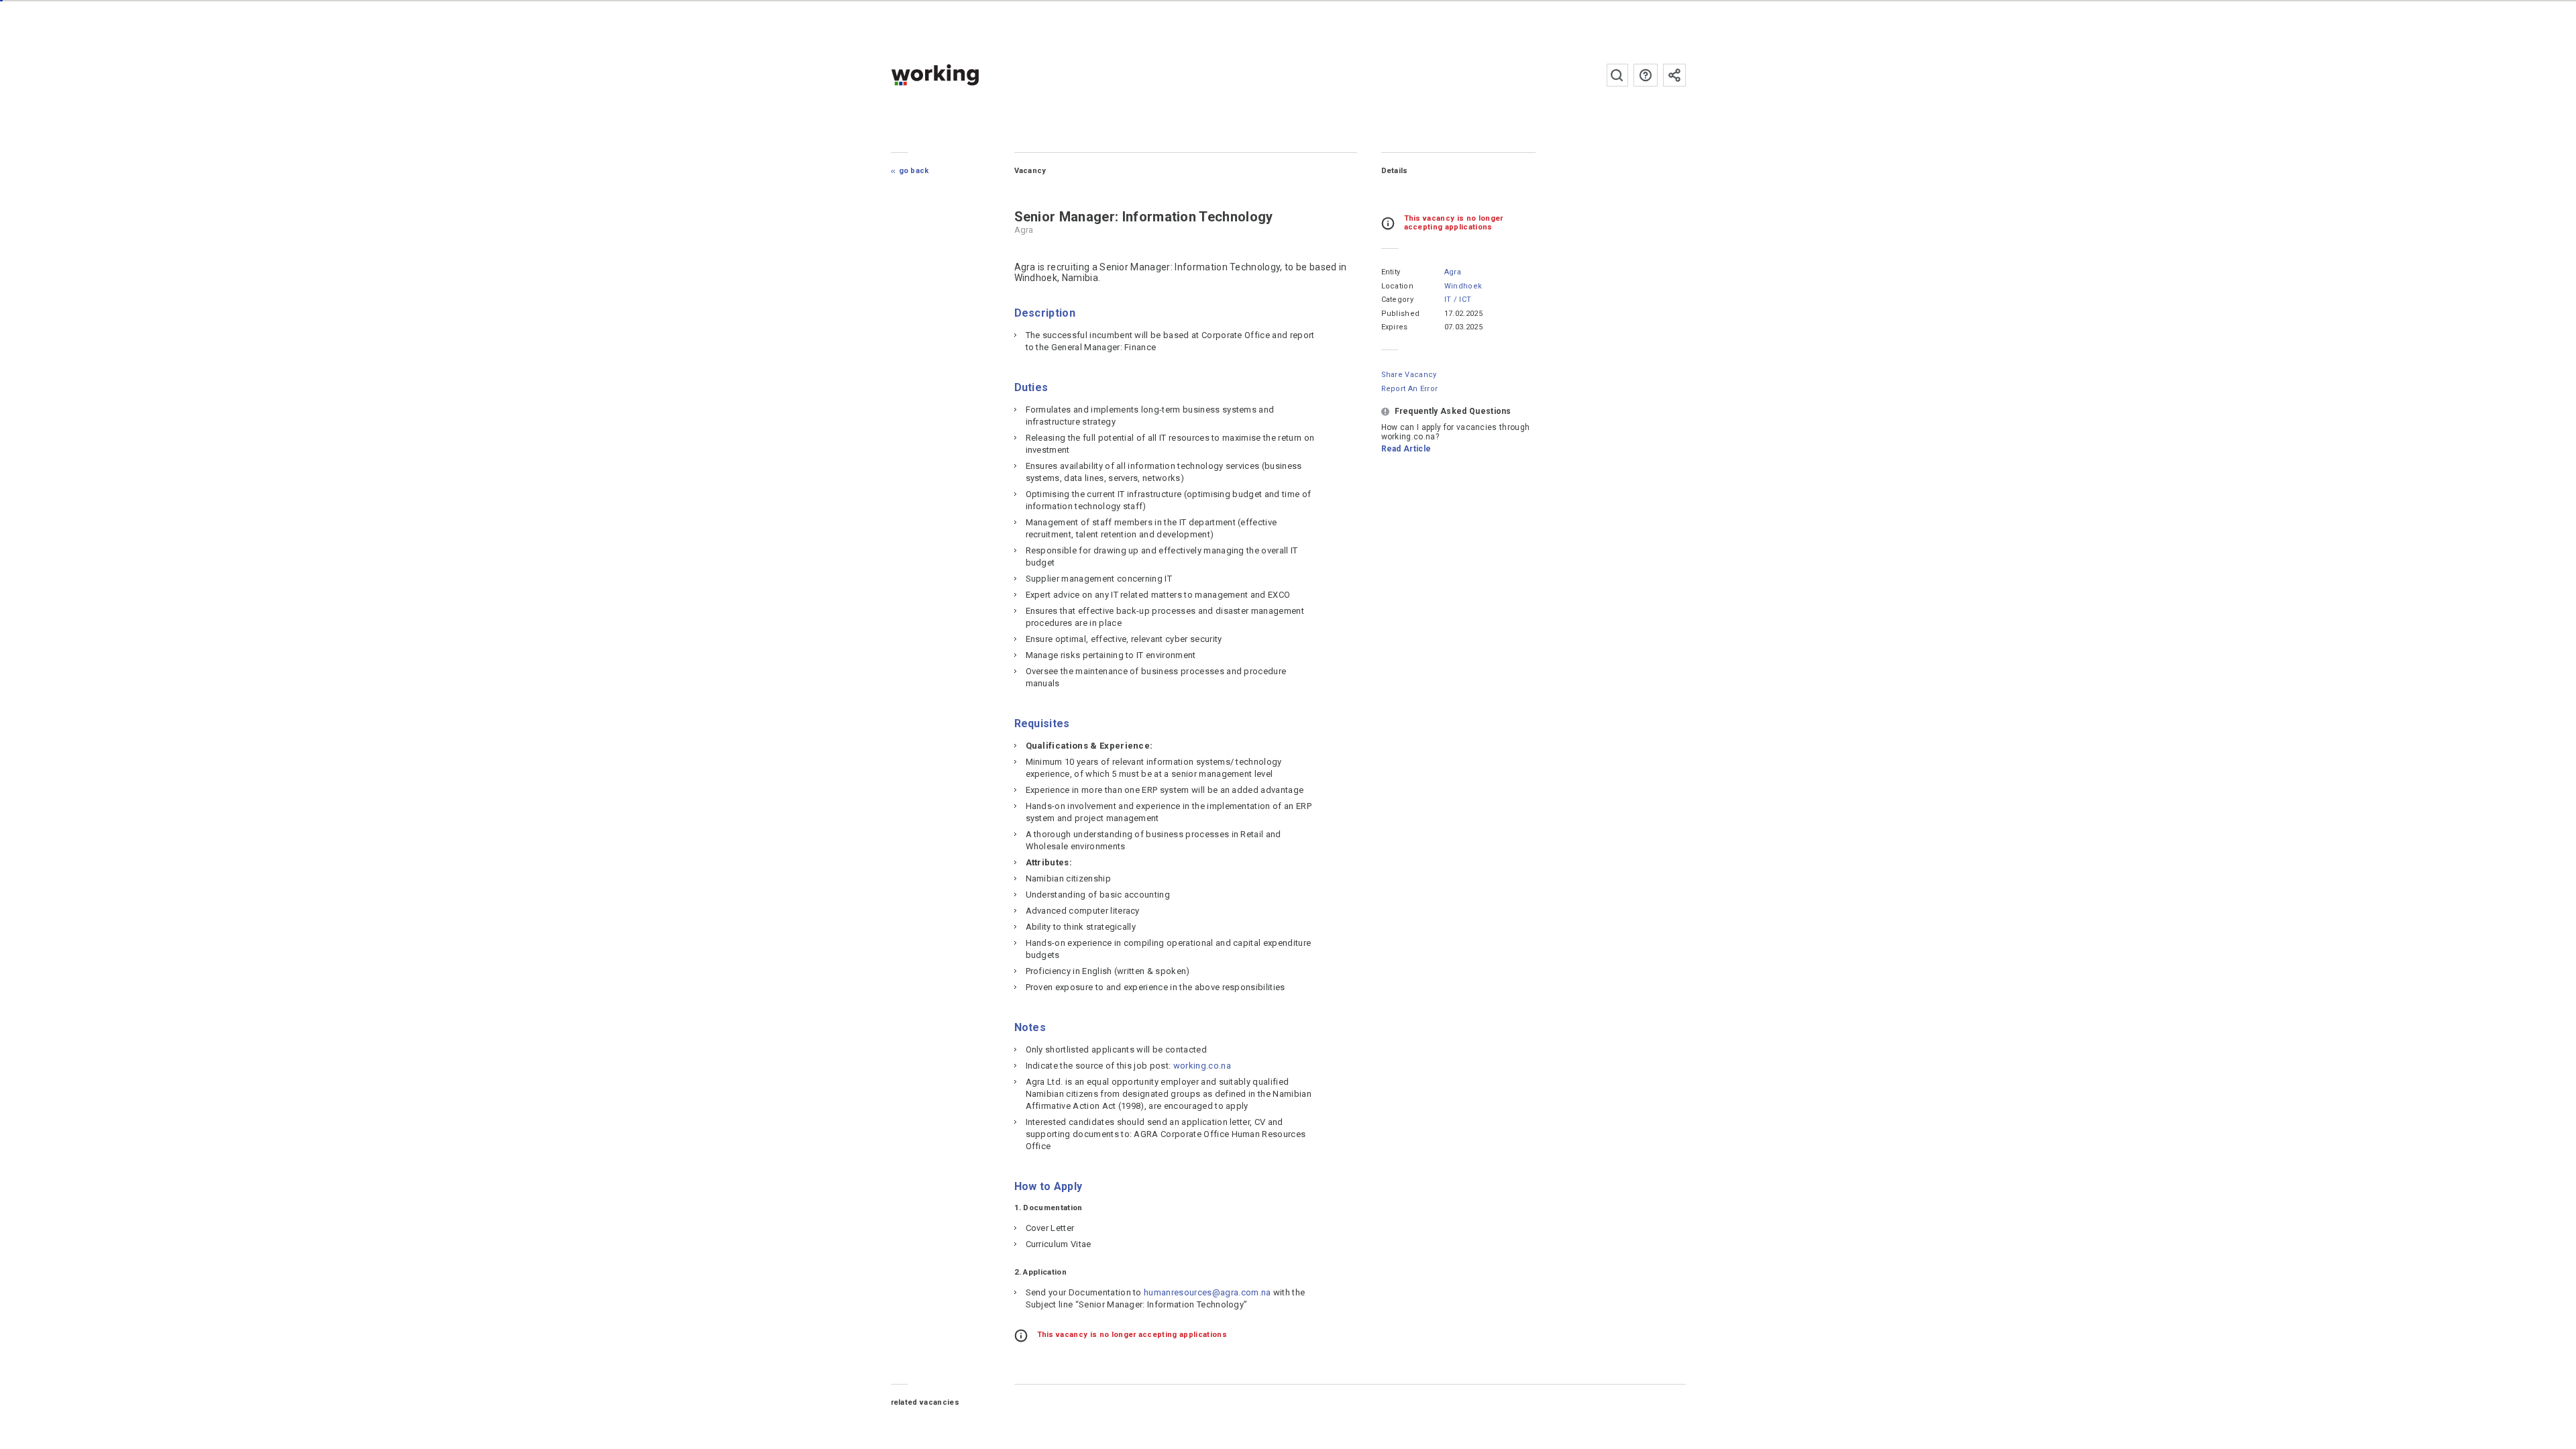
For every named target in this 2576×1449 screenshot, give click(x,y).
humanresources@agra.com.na (1207, 1292)
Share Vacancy (1409, 375)
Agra (1453, 272)
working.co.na (962, 75)
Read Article (1406, 449)
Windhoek (1463, 286)
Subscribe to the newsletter (1674, 75)
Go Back (914, 171)
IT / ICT (1458, 300)
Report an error (1410, 389)
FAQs (1646, 75)
